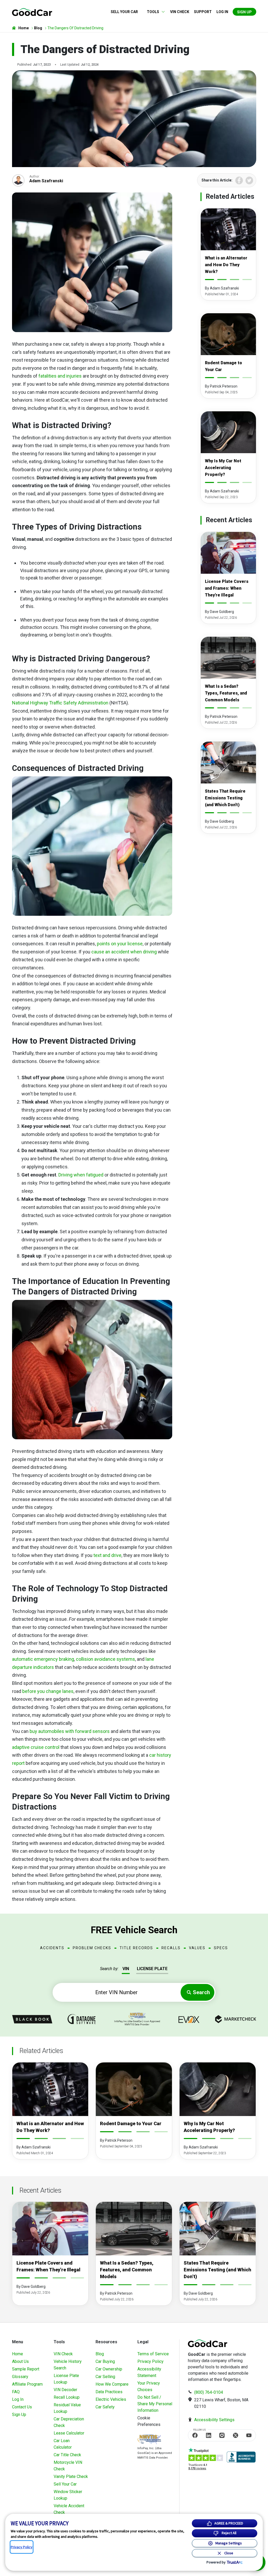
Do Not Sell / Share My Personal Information (155, 2404)
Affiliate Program (27, 2384)
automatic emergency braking (43, 1659)
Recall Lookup (67, 2397)
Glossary (20, 2377)
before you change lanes (48, 1691)
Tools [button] (153, 12)
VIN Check (180, 12)
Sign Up (244, 12)
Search (201, 1992)
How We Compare (112, 2384)
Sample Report (26, 2369)
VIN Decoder (65, 2390)
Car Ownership (109, 2369)
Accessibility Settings (214, 2420)
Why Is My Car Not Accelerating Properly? (223, 468)
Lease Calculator (69, 2433)
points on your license (120, 944)
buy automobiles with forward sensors (70, 1731)
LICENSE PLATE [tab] (152, 1969)
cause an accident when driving (124, 952)
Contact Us (22, 2407)
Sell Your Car (124, 12)
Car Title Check (67, 2455)
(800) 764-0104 (209, 2392)
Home (18, 2354)
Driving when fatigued (81, 1175)
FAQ (16, 2392)
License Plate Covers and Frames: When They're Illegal (227, 588)
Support (203, 12)
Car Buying (105, 2361)
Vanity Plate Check (71, 2477)
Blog (100, 2354)
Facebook (239, 180)
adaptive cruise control (36, 1747)
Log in (222, 12)
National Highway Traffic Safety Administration (60, 703)
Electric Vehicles (111, 2399)
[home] (32, 12)
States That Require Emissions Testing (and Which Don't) (225, 798)
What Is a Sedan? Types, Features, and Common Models (226, 693)
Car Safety (105, 2407)
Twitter (249, 180)
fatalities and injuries (60, 376)
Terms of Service (153, 2354)
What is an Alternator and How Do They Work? (226, 265)
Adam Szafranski (46, 181)
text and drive (107, 1555)
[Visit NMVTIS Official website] (149, 2440)
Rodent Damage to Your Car (131, 2123)
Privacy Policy (150, 2361)
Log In (18, 2399)
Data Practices (109, 2392)
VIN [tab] (126, 1969)
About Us (20, 2361)
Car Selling (105, 2377)
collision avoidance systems (105, 1659)
